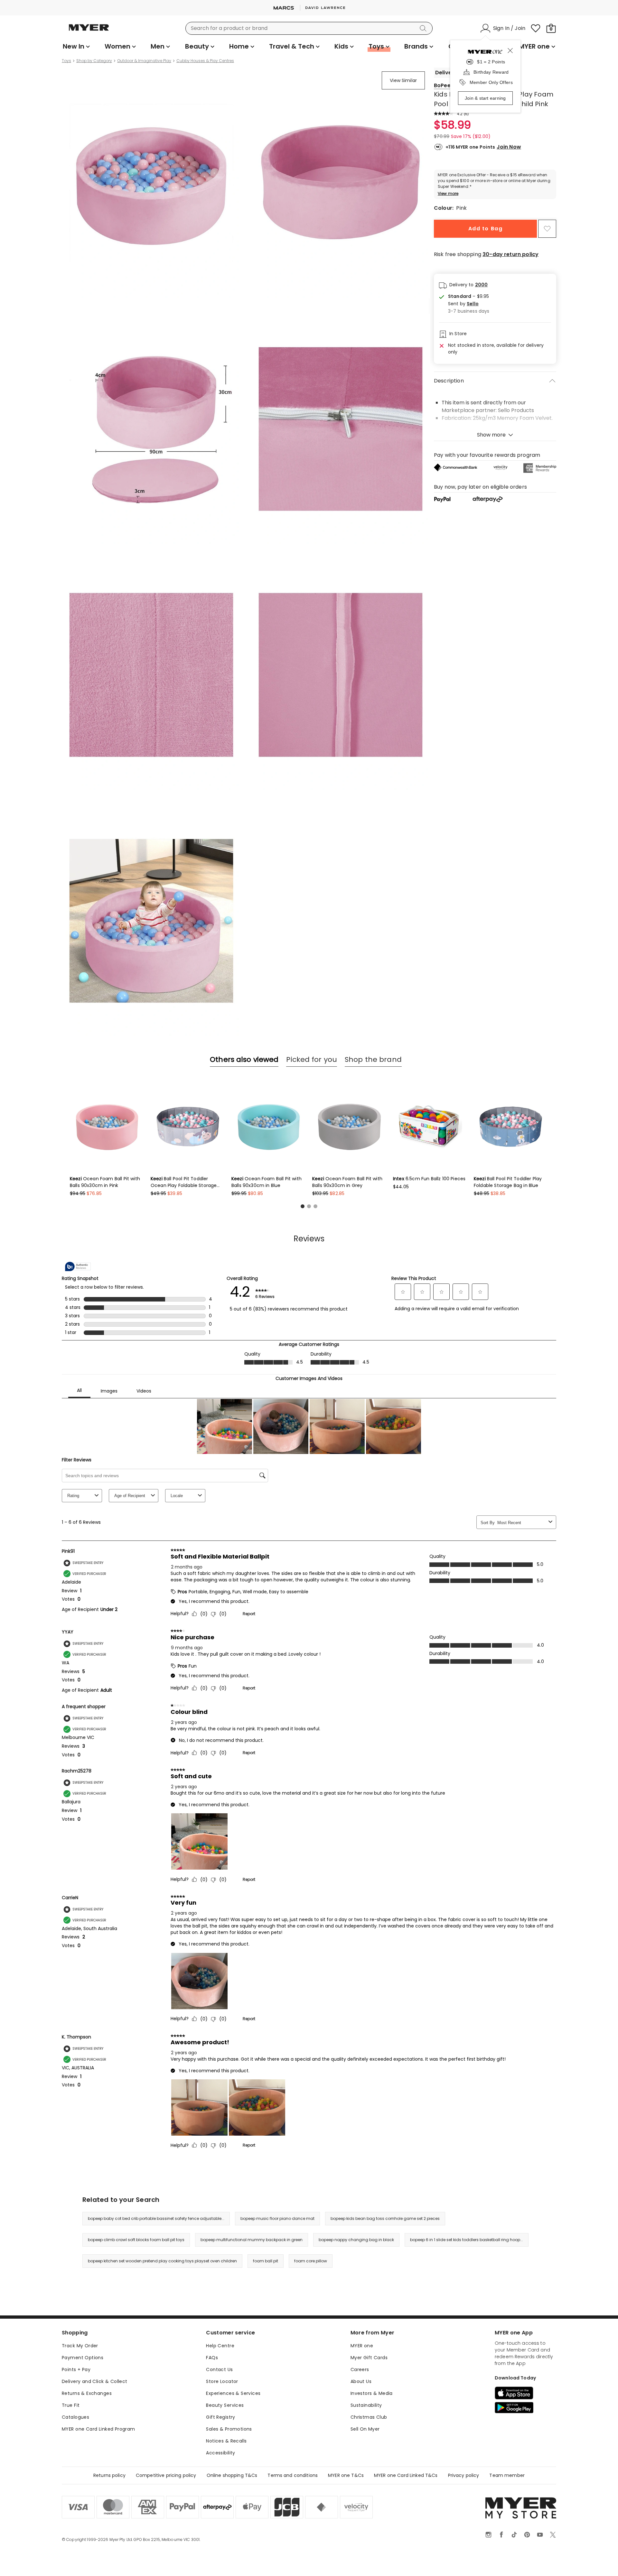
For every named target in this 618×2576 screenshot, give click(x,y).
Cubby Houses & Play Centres (205, 61)
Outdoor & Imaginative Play (144, 61)
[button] (469, 304)
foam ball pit (266, 2261)
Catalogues (75, 2417)
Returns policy (109, 2475)
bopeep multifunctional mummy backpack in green (252, 2240)
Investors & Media (372, 2393)
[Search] (424, 28)
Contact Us (219, 2369)
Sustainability (366, 2405)
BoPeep (444, 85)
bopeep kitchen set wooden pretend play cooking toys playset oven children (162, 2261)
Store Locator (222, 2381)
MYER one (362, 2346)
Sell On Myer (365, 2429)
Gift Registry (220, 2417)
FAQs (212, 2358)
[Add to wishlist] (547, 229)
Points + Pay (76, 2369)
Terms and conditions (293, 2475)
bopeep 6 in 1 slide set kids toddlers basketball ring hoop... (467, 2240)
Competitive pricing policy (166, 2475)
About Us (361, 2381)
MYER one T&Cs (346, 2475)
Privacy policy (464, 2475)
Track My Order (80, 2346)
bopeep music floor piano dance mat (277, 2218)
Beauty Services (225, 2405)
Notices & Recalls (226, 2441)
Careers (360, 2369)
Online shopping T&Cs (232, 2475)
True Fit (71, 2405)
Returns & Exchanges (87, 2393)
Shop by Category (94, 61)
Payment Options (83, 2358)
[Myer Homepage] (89, 31)
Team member (507, 2475)
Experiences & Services (233, 2393)
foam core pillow (311, 2261)
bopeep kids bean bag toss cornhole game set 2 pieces (385, 2218)
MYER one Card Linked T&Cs (406, 2475)
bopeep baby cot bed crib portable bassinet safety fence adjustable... (156, 2218)
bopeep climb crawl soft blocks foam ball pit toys (136, 2240)
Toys (66, 61)
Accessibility (220, 2453)
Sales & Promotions (229, 2429)
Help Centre (220, 2346)
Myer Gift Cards (369, 2358)
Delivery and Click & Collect (95, 2381)
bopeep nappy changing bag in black (356, 2240)
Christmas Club (369, 2417)
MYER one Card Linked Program (98, 2429)
